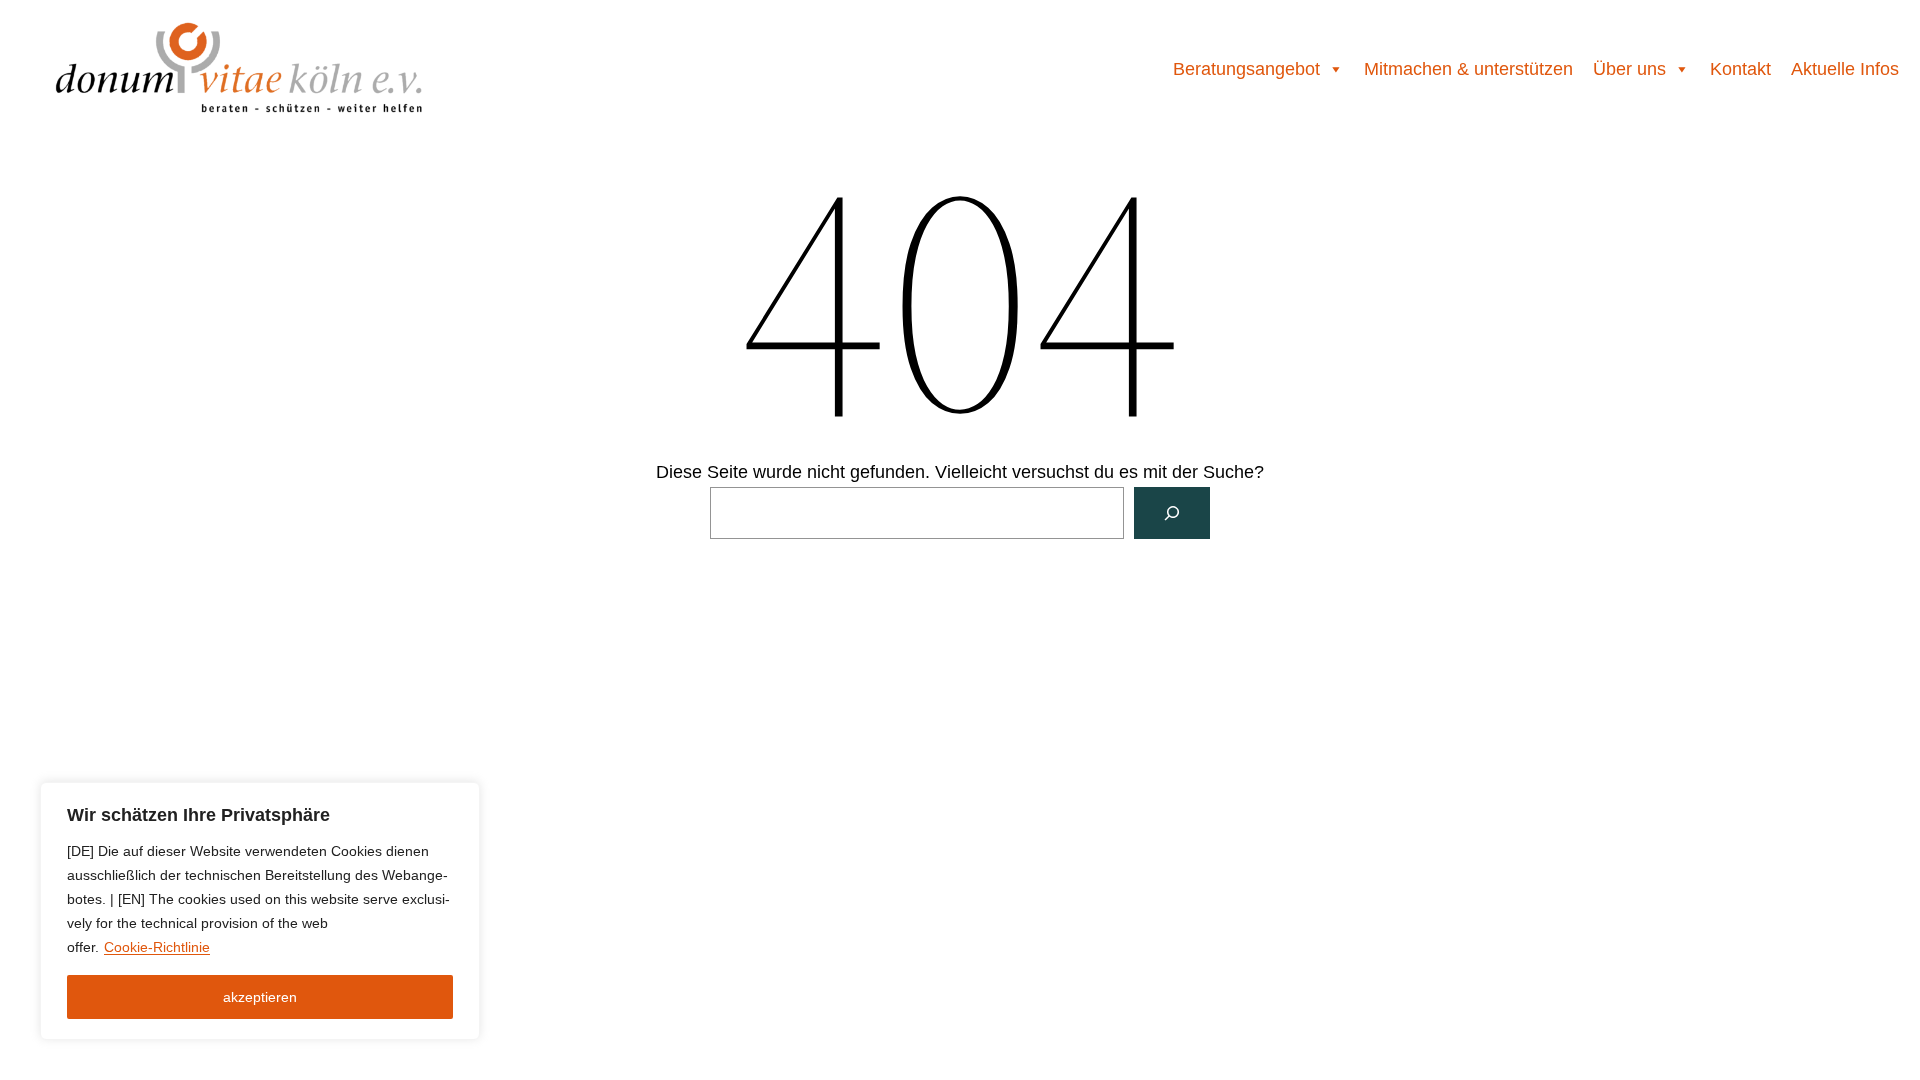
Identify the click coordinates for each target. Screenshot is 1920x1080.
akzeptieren (260, 997)
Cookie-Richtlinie (157, 947)
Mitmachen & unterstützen (1468, 69)
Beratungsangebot (1246, 69)
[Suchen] (1172, 513)
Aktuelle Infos (1845, 69)
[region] (260, 911)
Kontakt (1740, 69)
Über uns (1629, 69)
